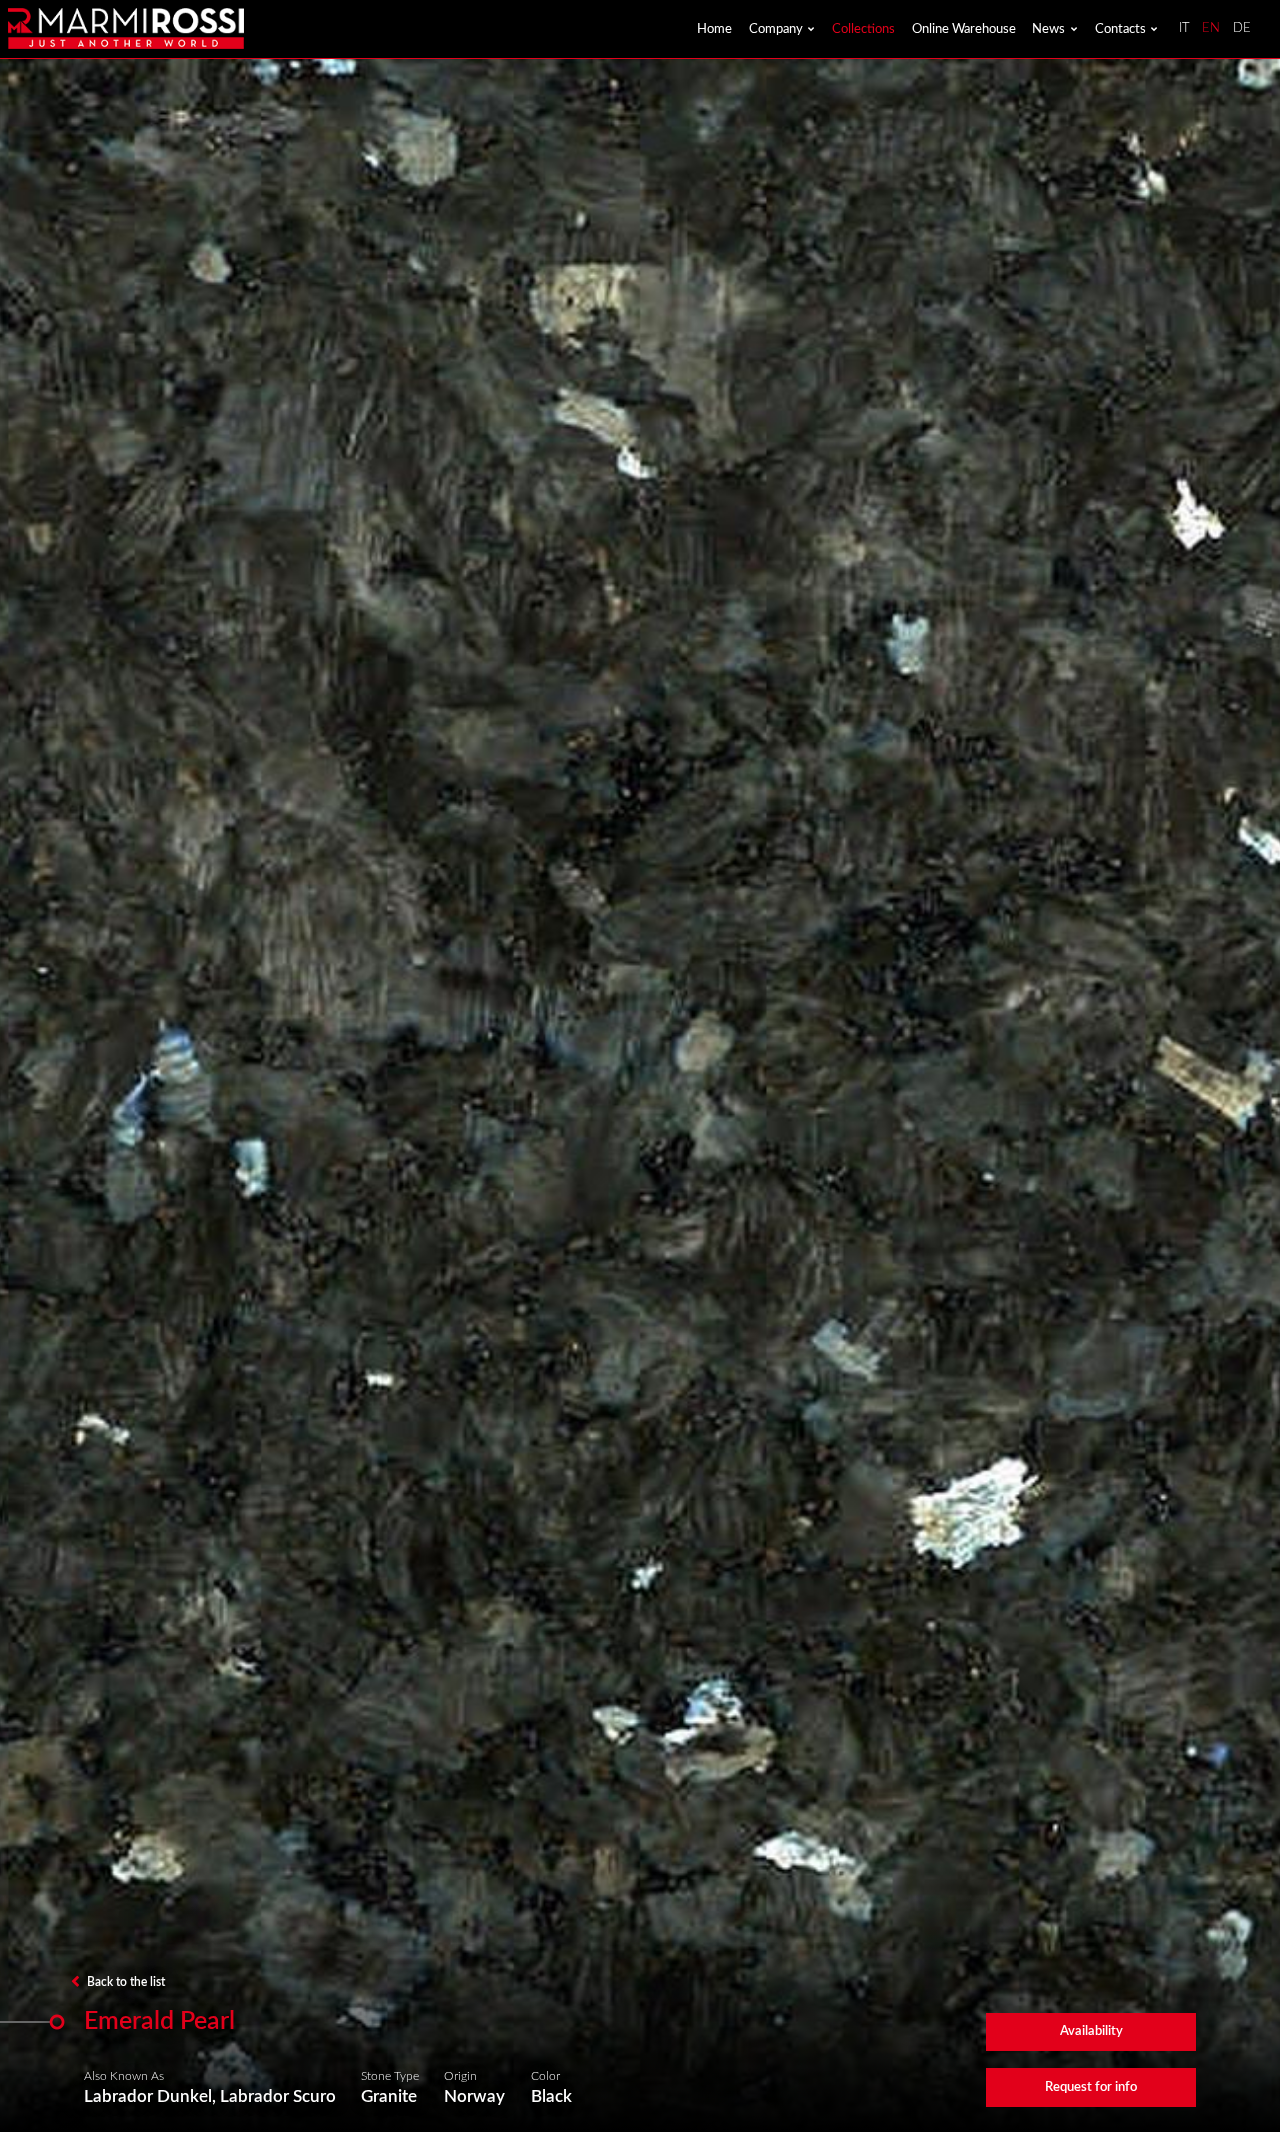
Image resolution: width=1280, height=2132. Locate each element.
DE (1242, 28)
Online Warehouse (964, 29)
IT (1184, 28)
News (1048, 29)
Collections (863, 29)
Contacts (1120, 29)
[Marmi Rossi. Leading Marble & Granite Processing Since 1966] (125, 28)
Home (714, 29)
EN (1211, 28)
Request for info (1091, 2087)
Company (776, 29)
